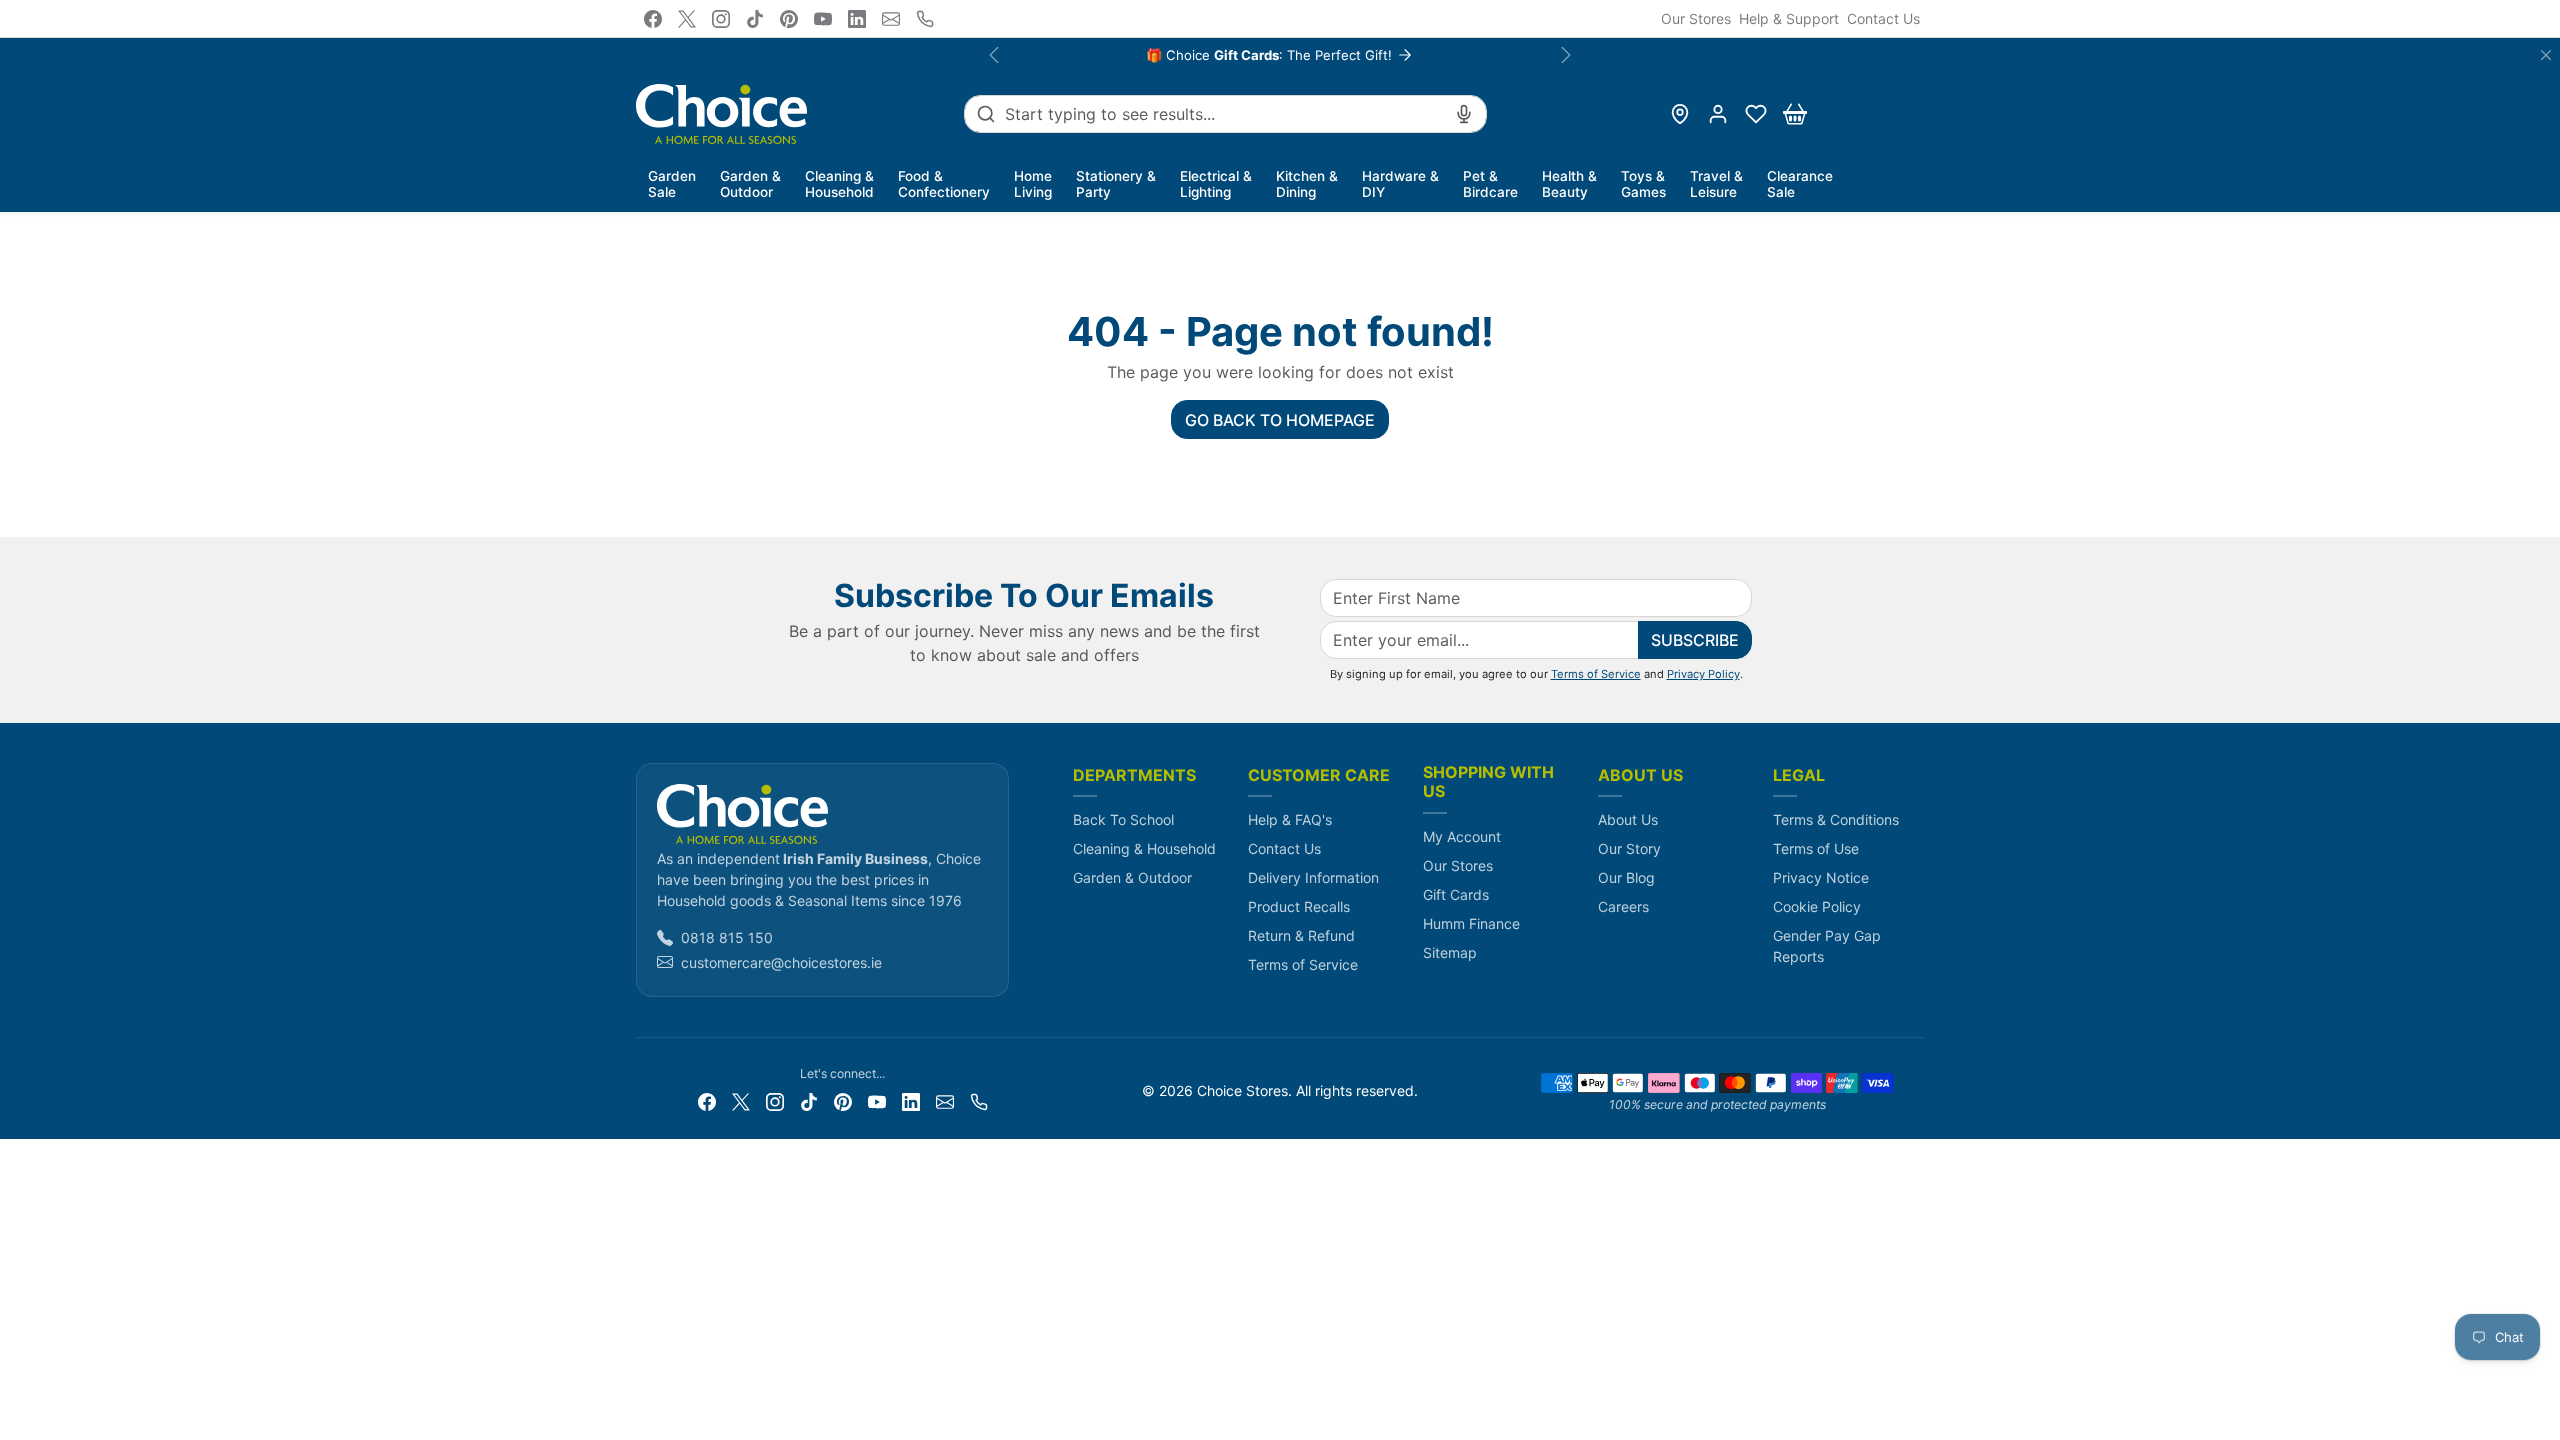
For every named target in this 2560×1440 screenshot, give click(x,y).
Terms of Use (1816, 848)
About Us (1628, 819)
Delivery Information (1313, 877)
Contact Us (1883, 18)
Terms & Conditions (1836, 819)
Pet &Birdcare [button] (1490, 184)
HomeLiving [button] (1033, 184)
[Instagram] (721, 19)
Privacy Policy (1703, 674)
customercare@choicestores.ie (781, 962)
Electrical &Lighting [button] (1216, 184)
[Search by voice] (1464, 114)
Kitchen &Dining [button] (1307, 184)
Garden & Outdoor (1132, 877)
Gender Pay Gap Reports (1827, 946)
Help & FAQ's (1290, 819)
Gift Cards (1456, 894)
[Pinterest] (789, 19)
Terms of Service (1596, 674)
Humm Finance (1471, 923)
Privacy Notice (1821, 877)
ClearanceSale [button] (1800, 184)
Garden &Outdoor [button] (750, 184)
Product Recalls (1299, 906)
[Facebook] (653, 19)
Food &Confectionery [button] (944, 184)
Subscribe (1695, 640)
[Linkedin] (857, 19)
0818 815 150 (727, 937)
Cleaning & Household (1144, 848)
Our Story (1629, 848)
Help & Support (1789, 18)
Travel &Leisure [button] (1716, 184)
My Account (1462, 836)
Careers (1623, 906)
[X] (687, 19)
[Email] (891, 19)
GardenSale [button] (672, 184)
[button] (1756, 114)
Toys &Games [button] (1643, 184)
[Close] (2546, 55)
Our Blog (1626, 877)
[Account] (1718, 114)
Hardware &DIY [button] (1400, 184)
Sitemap (1450, 952)
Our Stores (1696, 18)
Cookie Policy (1817, 906)
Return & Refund (1301, 935)
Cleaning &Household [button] (839, 184)
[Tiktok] (755, 19)
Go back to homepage (1280, 420)
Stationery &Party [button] (1116, 184)
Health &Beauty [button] (1569, 184)
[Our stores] (1680, 114)
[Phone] (925, 19)
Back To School (1123, 819)
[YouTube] (823, 19)
